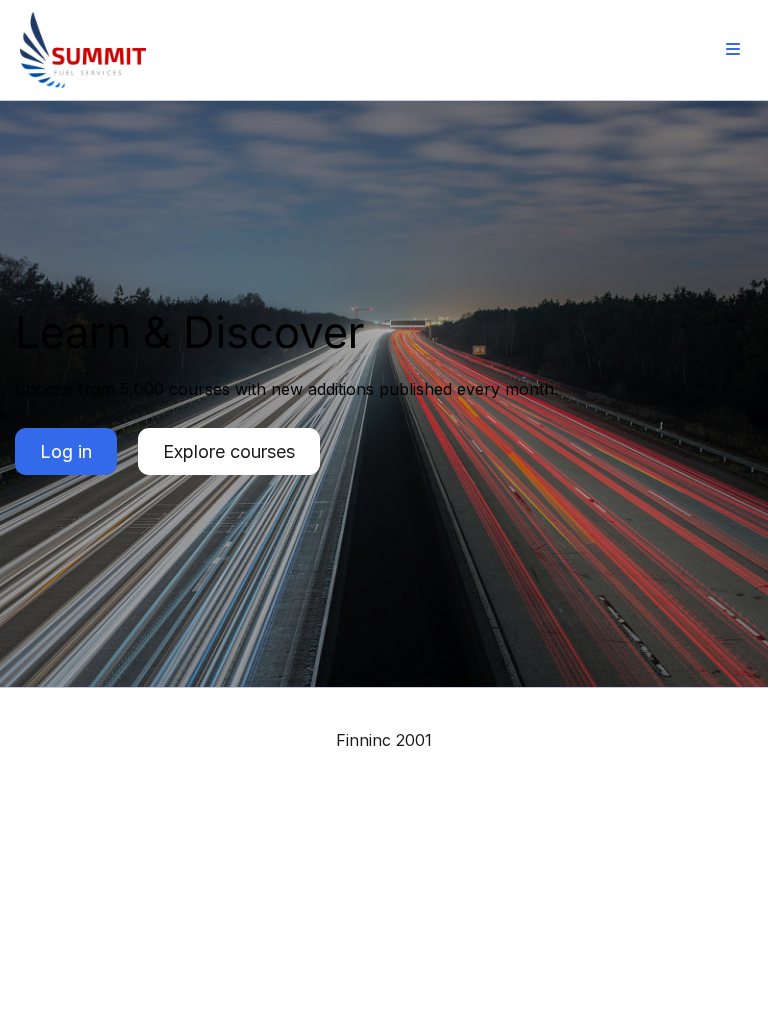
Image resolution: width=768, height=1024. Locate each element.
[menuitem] (733, 50)
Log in (66, 451)
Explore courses (229, 451)
